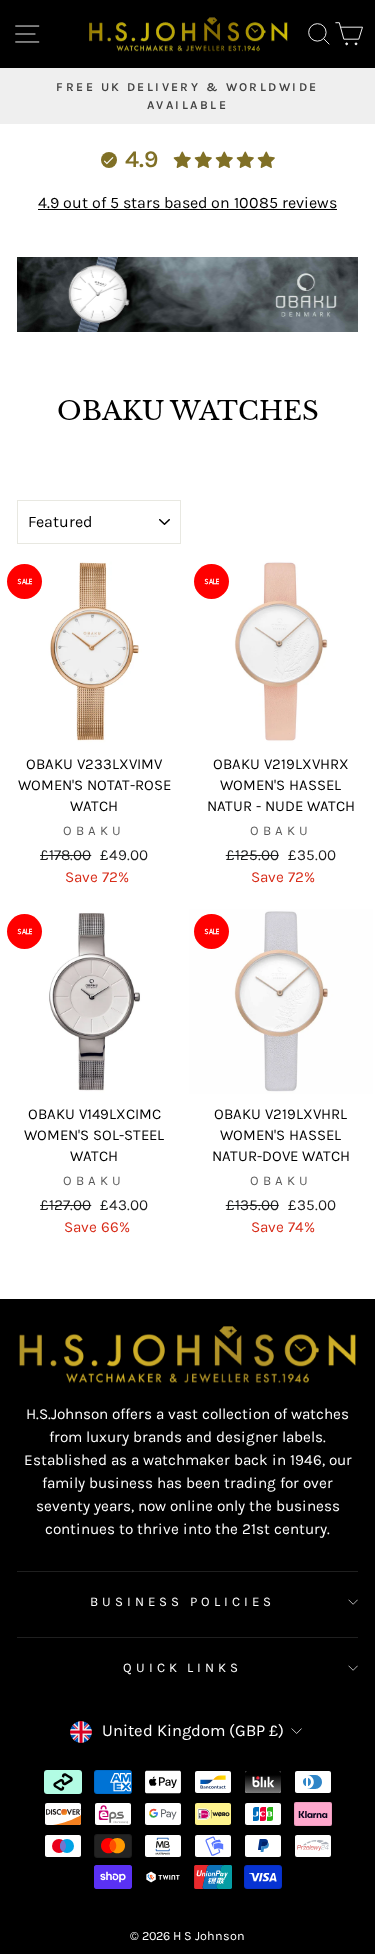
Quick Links (183, 1667)
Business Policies (182, 1601)
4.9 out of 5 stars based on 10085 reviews (187, 202)
